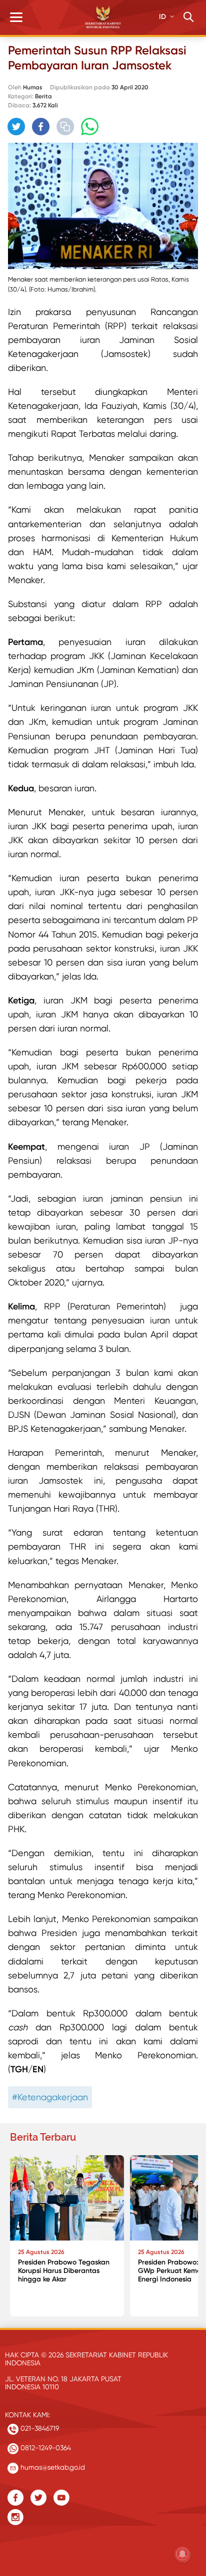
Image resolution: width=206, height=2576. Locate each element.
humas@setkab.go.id (52, 2467)
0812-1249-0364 (45, 2448)
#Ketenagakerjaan (50, 2097)
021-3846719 (39, 2428)
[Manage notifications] (182, 2554)
